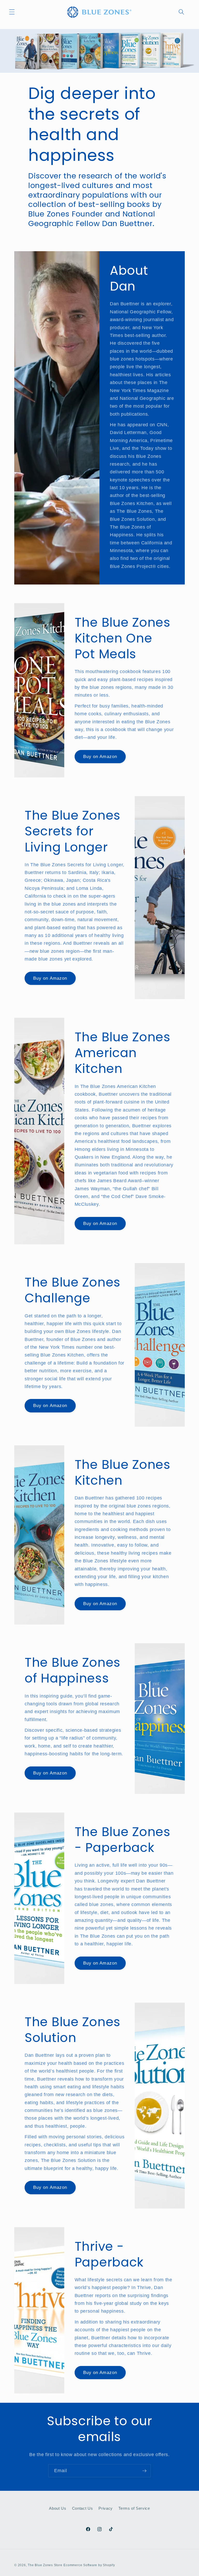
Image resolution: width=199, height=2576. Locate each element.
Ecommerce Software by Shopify (89, 2565)
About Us (58, 2508)
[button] (12, 12)
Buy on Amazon (100, 756)
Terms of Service (134, 2508)
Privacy (106, 2508)
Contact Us (83, 2508)
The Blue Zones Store (45, 2565)
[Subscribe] (144, 2471)
